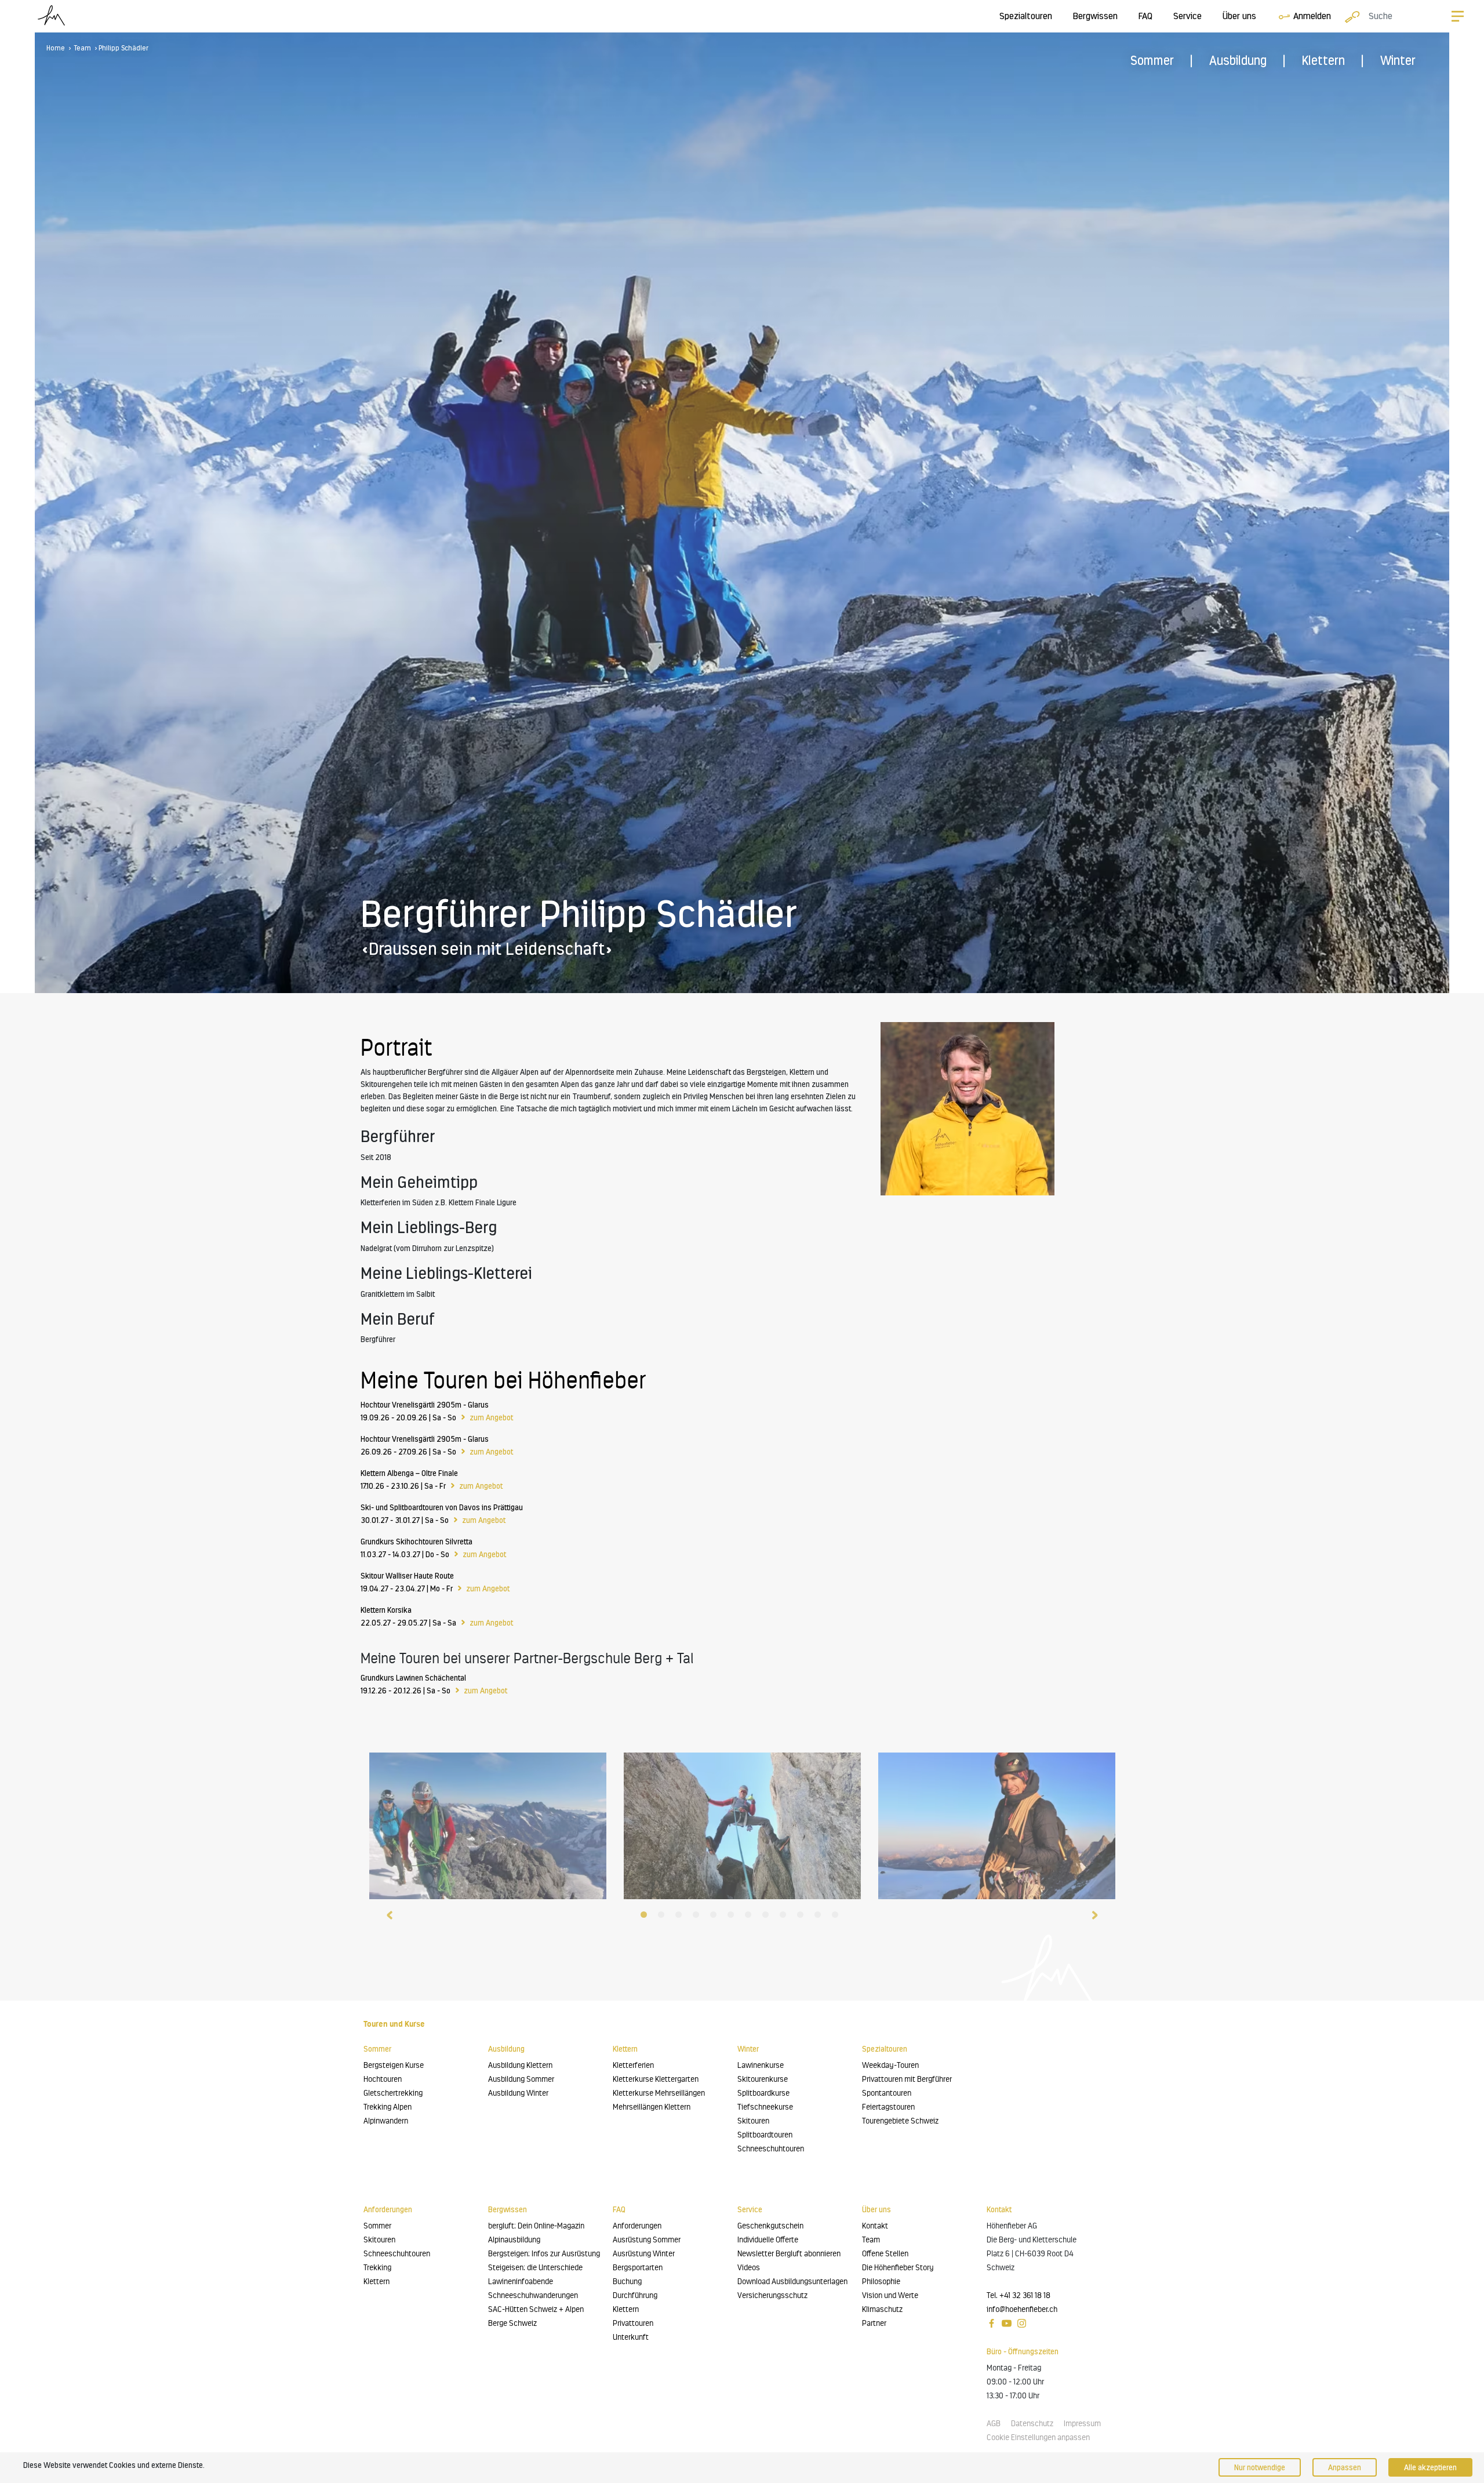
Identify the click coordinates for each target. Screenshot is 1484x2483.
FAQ (1145, 16)
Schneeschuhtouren (771, 2149)
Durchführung (635, 2295)
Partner (874, 2323)
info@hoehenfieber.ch (1022, 2309)
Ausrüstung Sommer (647, 2240)
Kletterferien (633, 2065)
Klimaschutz (882, 2309)
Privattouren (633, 2323)
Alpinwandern (386, 2121)
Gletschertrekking (393, 2093)
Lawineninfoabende (521, 2282)
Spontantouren (887, 2093)
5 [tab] (716, 1917)
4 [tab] (699, 1917)
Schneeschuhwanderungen (533, 2295)
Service (1187, 16)
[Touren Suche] (1350, 16)
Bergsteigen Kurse (394, 2065)
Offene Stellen (885, 2254)
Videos (749, 2268)
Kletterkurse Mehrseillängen (659, 2093)
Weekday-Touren (890, 2065)
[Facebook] (992, 2323)
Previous (390, 1914)
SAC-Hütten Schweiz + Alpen (536, 2309)
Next (1094, 1914)
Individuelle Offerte (768, 2240)
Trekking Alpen (388, 2107)
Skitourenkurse (763, 2079)
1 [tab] (646, 1917)
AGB (994, 2424)
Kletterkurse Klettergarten (656, 2079)
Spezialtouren (1026, 16)
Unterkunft (631, 2337)
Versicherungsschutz (772, 2295)
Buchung (627, 2282)
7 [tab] (751, 1917)
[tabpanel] (488, 1823)
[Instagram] (1022, 2323)
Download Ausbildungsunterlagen (792, 2282)
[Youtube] (1007, 2323)
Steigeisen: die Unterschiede (535, 2268)
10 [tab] (803, 1917)
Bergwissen (1095, 16)
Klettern (1323, 61)
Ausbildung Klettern (520, 2065)
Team (83, 48)
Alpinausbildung (514, 2240)
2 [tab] (664, 1917)
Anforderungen (637, 2226)
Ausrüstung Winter (644, 2254)
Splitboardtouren (765, 2135)
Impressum (1082, 2424)
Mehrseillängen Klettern (652, 2107)
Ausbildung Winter (518, 2093)
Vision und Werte (890, 2295)
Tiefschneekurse (765, 2107)
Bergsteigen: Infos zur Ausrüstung (544, 2254)
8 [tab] (768, 1917)
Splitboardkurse (763, 2093)
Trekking (377, 2268)
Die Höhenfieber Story (898, 2268)
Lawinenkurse (761, 2065)
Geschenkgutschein (770, 2226)
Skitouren (753, 2121)
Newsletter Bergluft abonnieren (789, 2254)
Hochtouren (383, 2079)
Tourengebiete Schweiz (900, 2121)
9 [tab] (785, 1917)
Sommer (1152, 61)
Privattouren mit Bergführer (907, 2079)
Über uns (1239, 16)
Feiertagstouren (888, 2107)
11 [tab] (820, 1917)
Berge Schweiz (512, 2323)
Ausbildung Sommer (521, 2079)
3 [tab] (681, 1917)
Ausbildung (1238, 61)
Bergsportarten (638, 2268)
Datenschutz (1032, 2424)
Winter (1398, 61)
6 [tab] (733, 1917)
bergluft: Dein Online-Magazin (536, 2226)
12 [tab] (838, 1917)
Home (56, 48)
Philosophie (881, 2282)
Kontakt (875, 2226)
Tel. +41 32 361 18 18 (1019, 2295)
